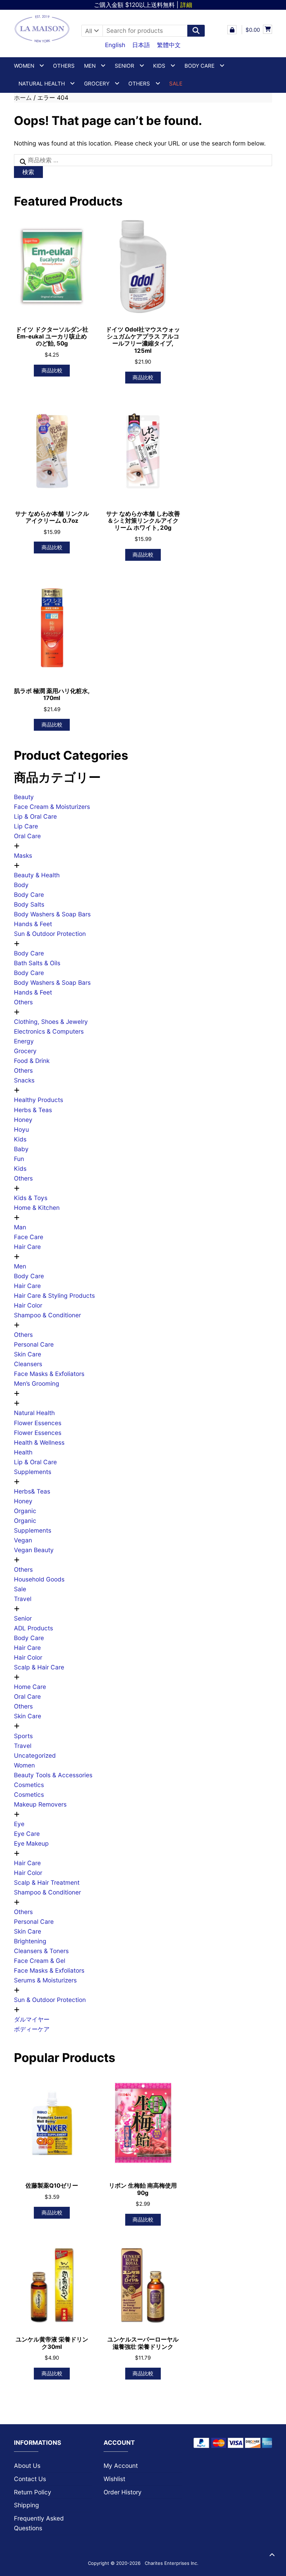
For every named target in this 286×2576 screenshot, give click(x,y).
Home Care (30, 1687)
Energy (24, 1041)
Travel (23, 1599)
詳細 (186, 5)
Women (24, 1765)
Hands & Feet (33, 924)
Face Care (29, 1237)
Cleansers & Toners (41, 1951)
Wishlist (114, 2479)
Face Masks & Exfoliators (49, 1374)
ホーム (23, 98)
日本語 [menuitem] (141, 45)
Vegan (23, 1540)
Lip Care (26, 826)
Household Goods (39, 1579)
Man (20, 1227)
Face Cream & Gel (40, 1961)
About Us (27, 2466)
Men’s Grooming (37, 1383)
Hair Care (27, 1247)
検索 (28, 172)
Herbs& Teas (32, 1491)
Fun (19, 1159)
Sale (20, 1589)
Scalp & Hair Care (39, 1667)
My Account (121, 2466)
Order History (123, 2492)
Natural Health (34, 1413)
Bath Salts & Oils (37, 963)
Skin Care (28, 1354)
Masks (23, 855)
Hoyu (21, 1129)
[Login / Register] (232, 30)
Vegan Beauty (34, 1550)
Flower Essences (38, 1423)
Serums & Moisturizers (45, 1980)
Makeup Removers (40, 1804)
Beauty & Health (37, 875)
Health (23, 1452)
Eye (19, 1824)
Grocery (97, 84)
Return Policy (33, 2492)
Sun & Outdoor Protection (50, 934)
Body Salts (29, 904)
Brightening (30, 1941)
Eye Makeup (31, 1843)
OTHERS (139, 84)
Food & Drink (32, 1061)
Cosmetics (29, 1785)
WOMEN (24, 66)
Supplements (33, 1472)
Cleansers (28, 1364)
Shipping (27, 2505)
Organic (25, 1511)
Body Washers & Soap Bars (52, 914)
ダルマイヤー (32, 2019)
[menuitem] (115, 45)
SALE (176, 84)
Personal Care (34, 1344)
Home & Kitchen (37, 1208)
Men (20, 1266)
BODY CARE (200, 66)
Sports (23, 1736)
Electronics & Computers (49, 1031)
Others (64, 66)
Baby (21, 1149)
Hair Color (28, 1305)
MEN (90, 66)
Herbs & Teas (33, 1110)
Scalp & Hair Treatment (47, 1882)
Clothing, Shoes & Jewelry (51, 1022)
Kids (20, 1139)
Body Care (29, 895)
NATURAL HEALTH (42, 84)
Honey (23, 1120)
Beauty (24, 797)
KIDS (159, 66)
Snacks (24, 1080)
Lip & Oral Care (35, 816)
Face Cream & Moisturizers (52, 807)
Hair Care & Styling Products (54, 1296)
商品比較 (52, 370)
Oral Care (27, 836)
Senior (23, 1618)
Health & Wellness (39, 1442)
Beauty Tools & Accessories (53, 1775)
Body (21, 885)
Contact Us (30, 2479)
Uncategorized (35, 1755)
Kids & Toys (31, 1198)
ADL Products (33, 1628)
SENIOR (125, 66)
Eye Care (27, 1834)
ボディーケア (32, 2029)
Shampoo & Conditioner (47, 1315)
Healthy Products (39, 1100)
